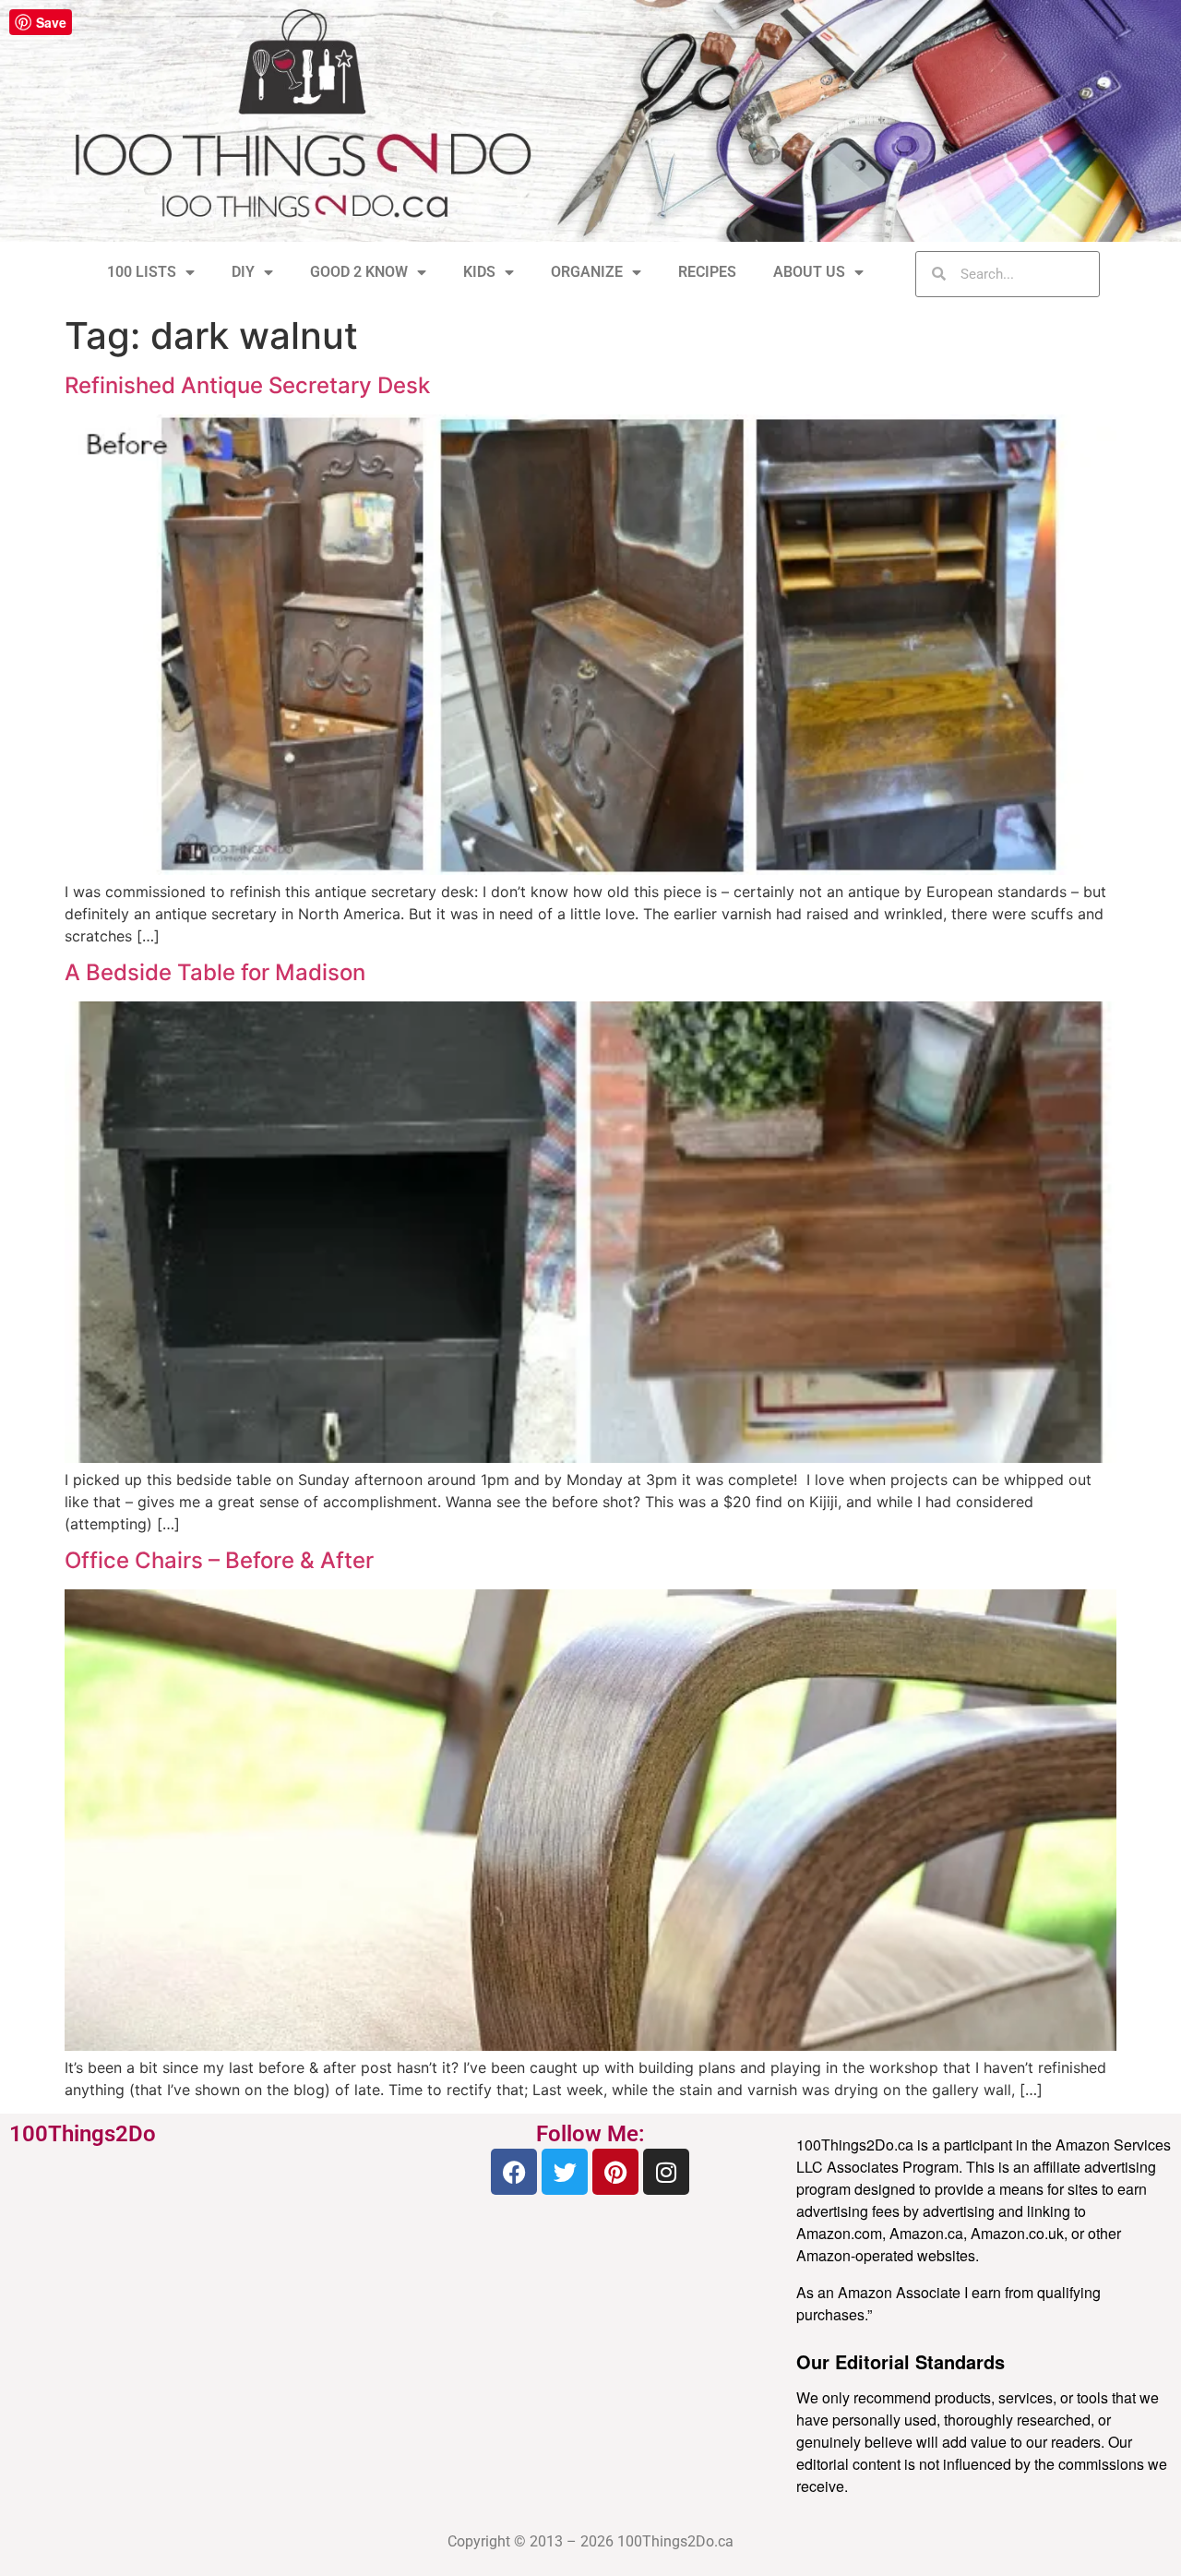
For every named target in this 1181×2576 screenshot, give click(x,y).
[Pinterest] (615, 2172)
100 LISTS (142, 272)
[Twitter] (565, 2172)
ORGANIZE (587, 272)
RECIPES (707, 272)
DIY (243, 272)
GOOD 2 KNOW (359, 272)
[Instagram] (666, 2172)
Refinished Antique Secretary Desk (247, 385)
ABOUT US (809, 272)
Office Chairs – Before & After (219, 1560)
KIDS (479, 272)
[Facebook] (514, 2172)
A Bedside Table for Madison (215, 972)
